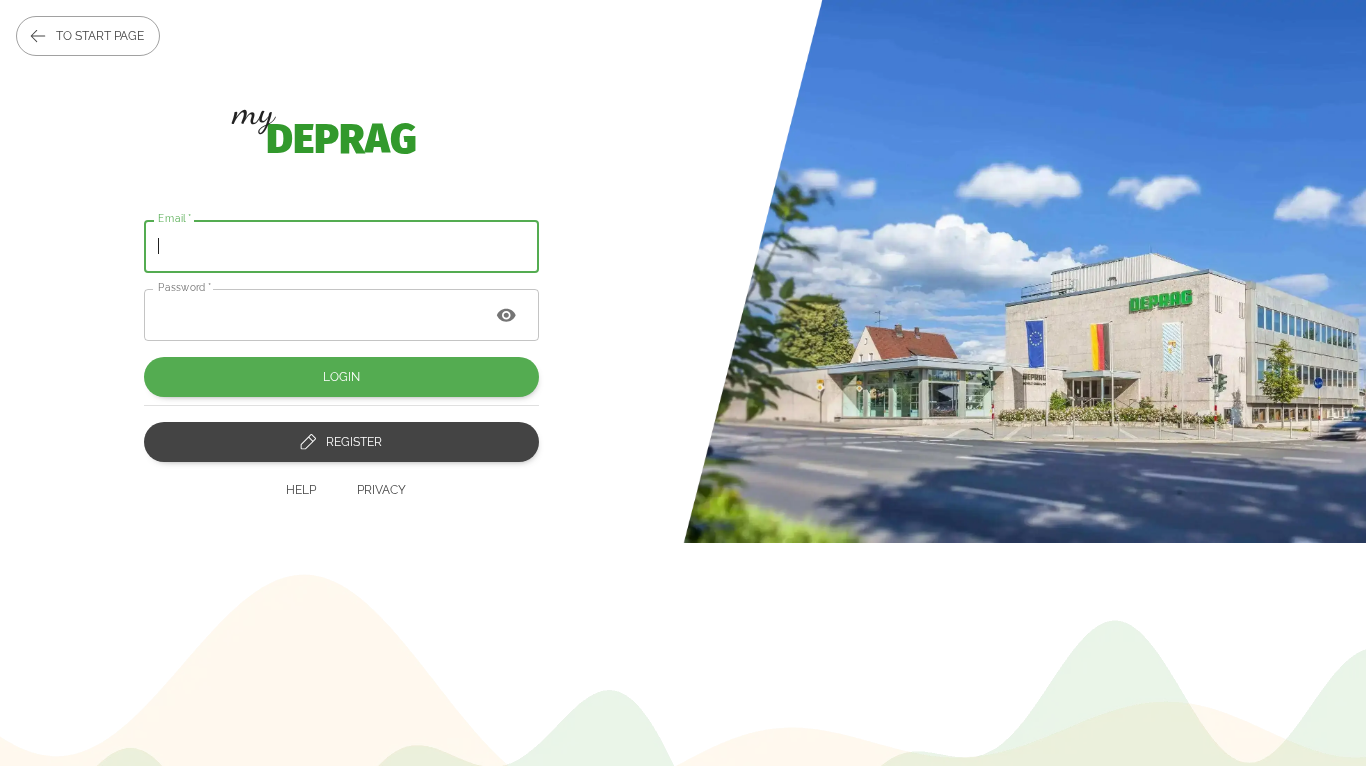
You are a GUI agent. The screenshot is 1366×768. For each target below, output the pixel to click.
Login (341, 377)
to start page (100, 36)
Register (354, 442)
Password (185, 286)
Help (301, 490)
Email (175, 218)
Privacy (381, 490)
